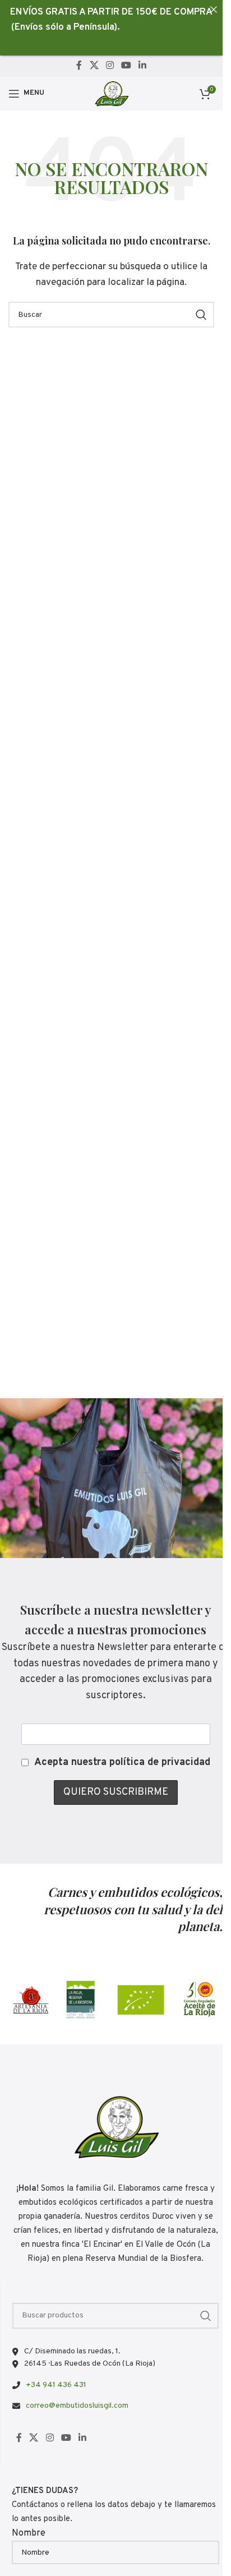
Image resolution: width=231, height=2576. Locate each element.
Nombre (29, 2533)
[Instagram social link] (110, 66)
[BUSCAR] (201, 315)
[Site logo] (111, 94)
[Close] (213, 9)
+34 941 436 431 (56, 2385)
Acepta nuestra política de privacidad (122, 1762)
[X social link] (94, 66)
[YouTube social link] (126, 66)
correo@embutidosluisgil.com (77, 2406)
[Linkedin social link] (143, 66)
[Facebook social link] (79, 66)
